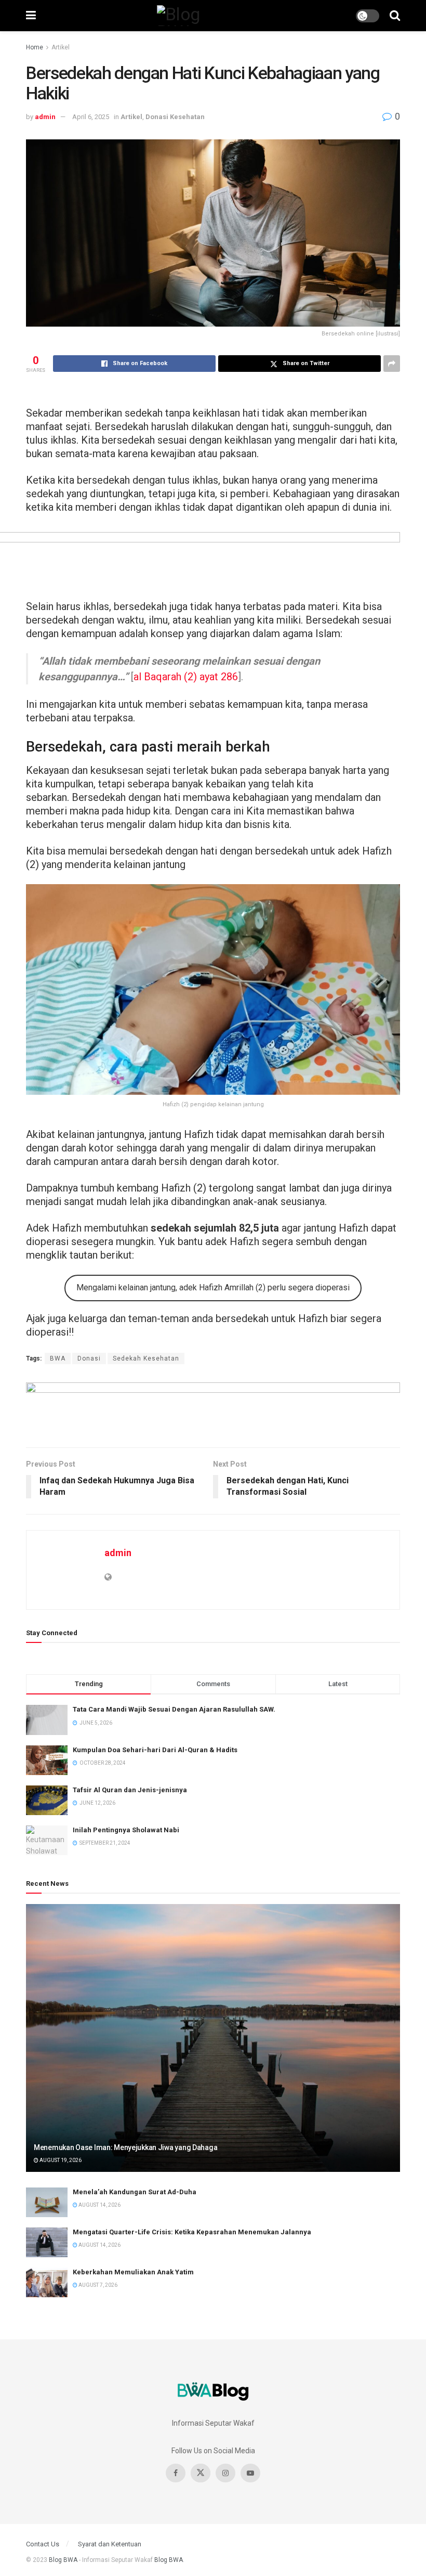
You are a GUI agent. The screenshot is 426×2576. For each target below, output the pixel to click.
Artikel (61, 47)
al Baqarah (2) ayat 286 (186, 677)
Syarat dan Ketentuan (110, 2544)
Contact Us (43, 2544)
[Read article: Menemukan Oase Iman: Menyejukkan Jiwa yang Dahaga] (213, 2038)
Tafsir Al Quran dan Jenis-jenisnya (130, 1790)
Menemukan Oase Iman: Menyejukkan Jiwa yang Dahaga (125, 2147)
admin (45, 117)
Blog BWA (63, 2560)
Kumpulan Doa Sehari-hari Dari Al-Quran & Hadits (155, 1750)
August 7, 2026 (97, 2285)
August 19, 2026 (60, 2160)
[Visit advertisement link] (213, 1407)
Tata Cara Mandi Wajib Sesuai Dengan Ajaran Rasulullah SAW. (174, 1709)
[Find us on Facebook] (176, 2473)
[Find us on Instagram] (225, 2473)
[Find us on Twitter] (201, 2473)
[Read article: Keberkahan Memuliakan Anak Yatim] (47, 2282)
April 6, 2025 (91, 117)
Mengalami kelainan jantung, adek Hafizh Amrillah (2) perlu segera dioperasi (213, 1287)
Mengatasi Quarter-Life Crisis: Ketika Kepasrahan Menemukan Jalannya (192, 2232)
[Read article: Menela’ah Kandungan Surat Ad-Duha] (47, 2202)
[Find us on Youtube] (250, 2473)
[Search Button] (395, 16)
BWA (58, 1358)
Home (35, 47)
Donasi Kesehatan (175, 117)
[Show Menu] (31, 16)
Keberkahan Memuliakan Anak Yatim (133, 2272)
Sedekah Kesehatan (146, 1358)
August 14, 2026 (99, 2205)
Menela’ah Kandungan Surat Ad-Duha (135, 2192)
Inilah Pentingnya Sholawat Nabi (126, 1830)
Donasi (89, 1358)
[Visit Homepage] (196, 16)
